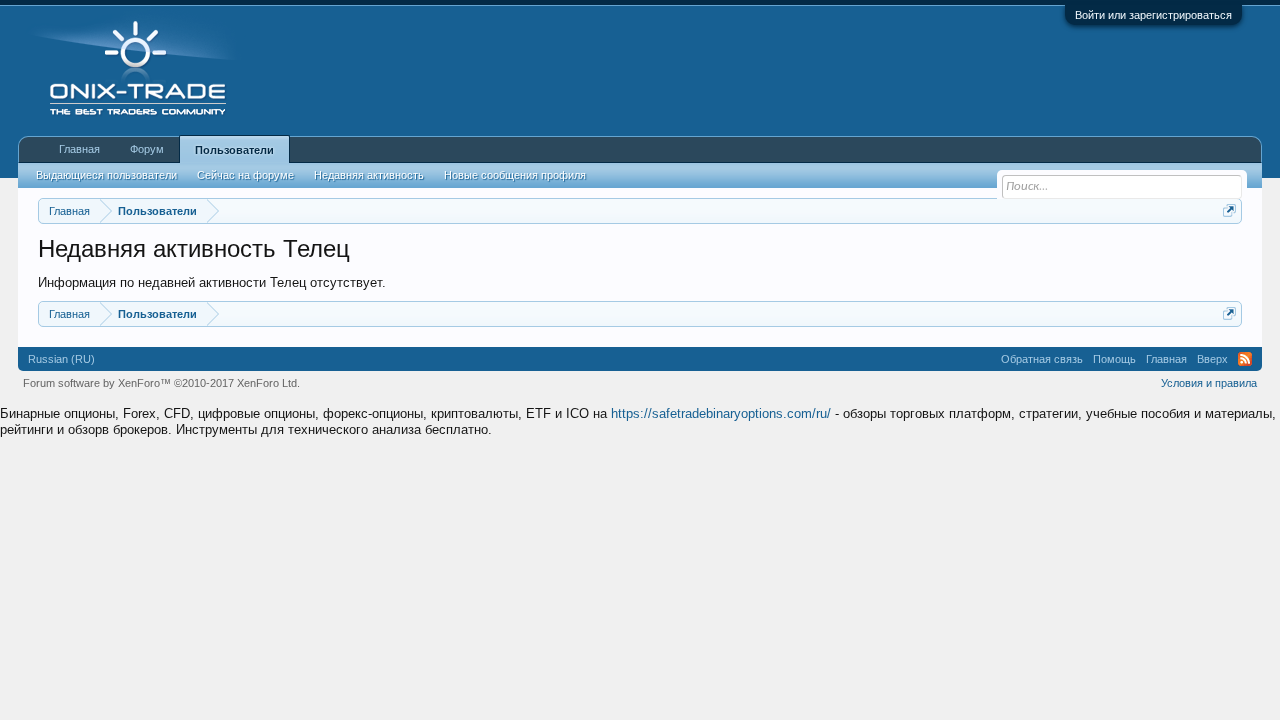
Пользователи (234, 150)
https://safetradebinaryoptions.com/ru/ (721, 413)
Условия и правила (1209, 383)
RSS (1245, 359)
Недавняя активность (369, 175)
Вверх (1212, 359)
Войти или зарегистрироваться (1153, 15)
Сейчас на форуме (245, 175)
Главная (79, 149)
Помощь (1114, 359)
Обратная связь (1042, 359)
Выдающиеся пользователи (106, 175)
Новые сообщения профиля (515, 175)
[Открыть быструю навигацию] (1229, 210)
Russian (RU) (61, 359)
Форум (147, 149)
